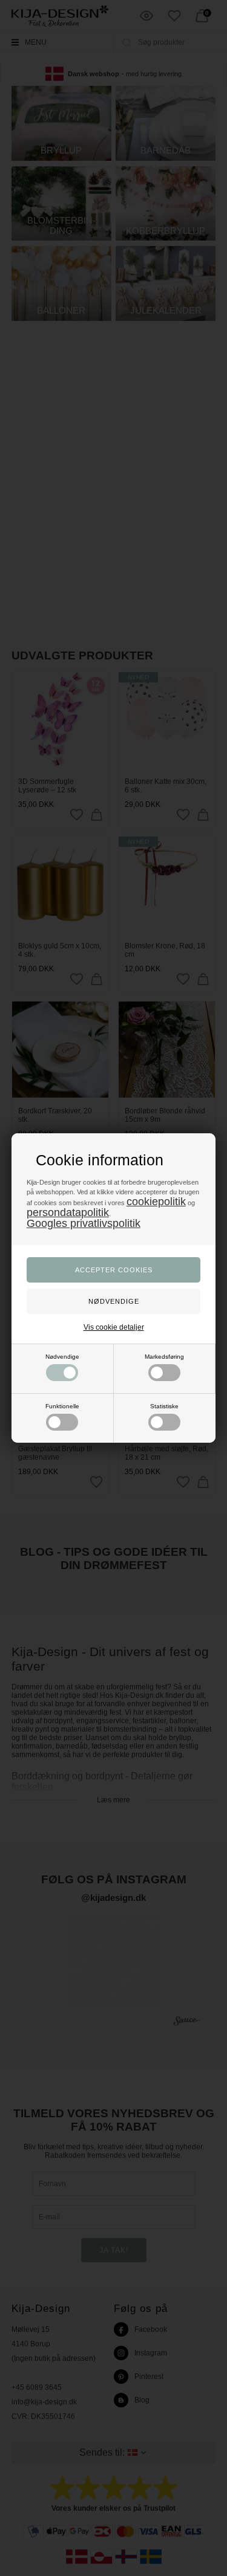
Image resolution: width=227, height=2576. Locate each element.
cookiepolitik (156, 1202)
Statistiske (164, 1406)
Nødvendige (62, 1357)
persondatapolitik (68, 1212)
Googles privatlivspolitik (84, 1223)
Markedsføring (164, 1357)
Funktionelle (62, 1406)
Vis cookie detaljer (114, 1327)
